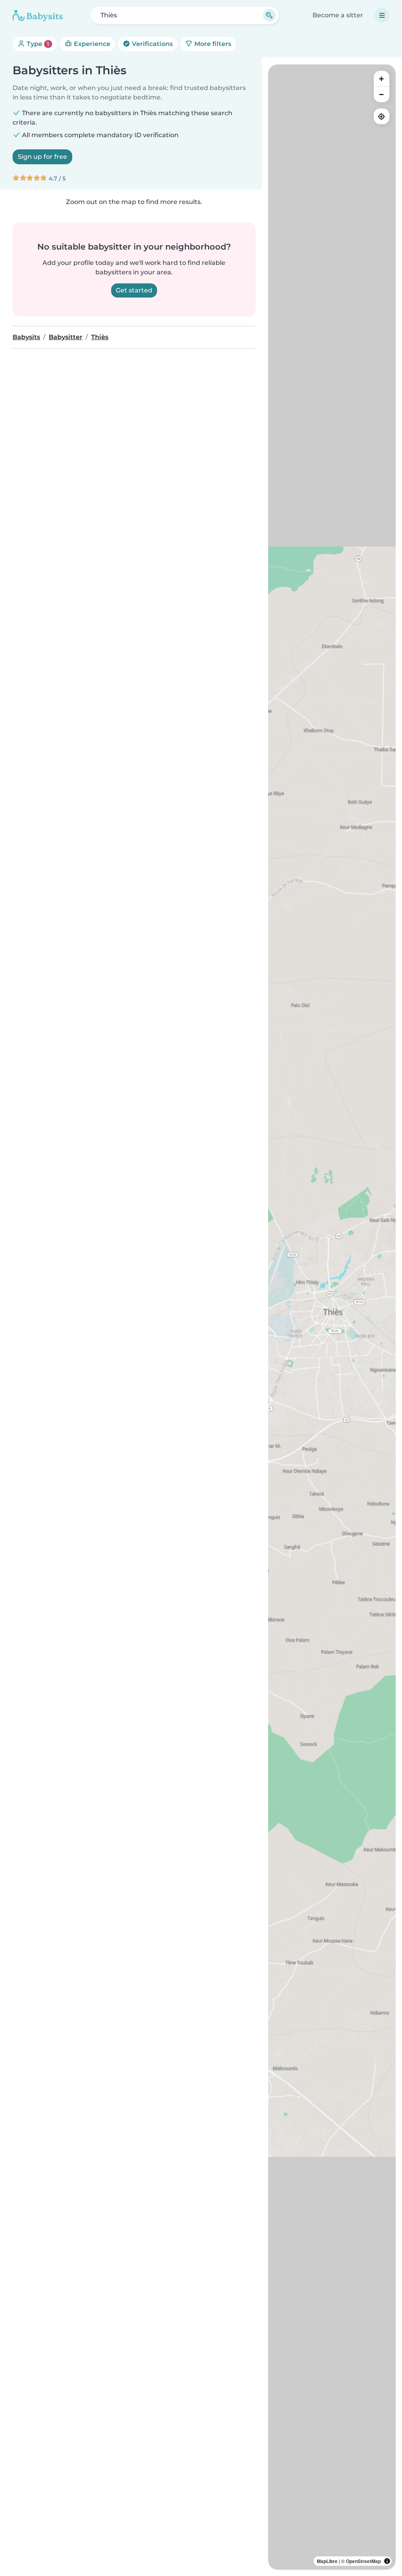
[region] (332, 1317)
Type (37, 44)
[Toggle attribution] (387, 2561)
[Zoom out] (382, 94)
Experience (91, 44)
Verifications (152, 44)
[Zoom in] (382, 79)
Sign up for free (42, 157)
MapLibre (327, 2561)
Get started (134, 290)
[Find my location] (382, 116)
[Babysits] (38, 15)
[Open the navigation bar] (382, 15)
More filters (212, 44)
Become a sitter (338, 15)
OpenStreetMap (363, 2561)
